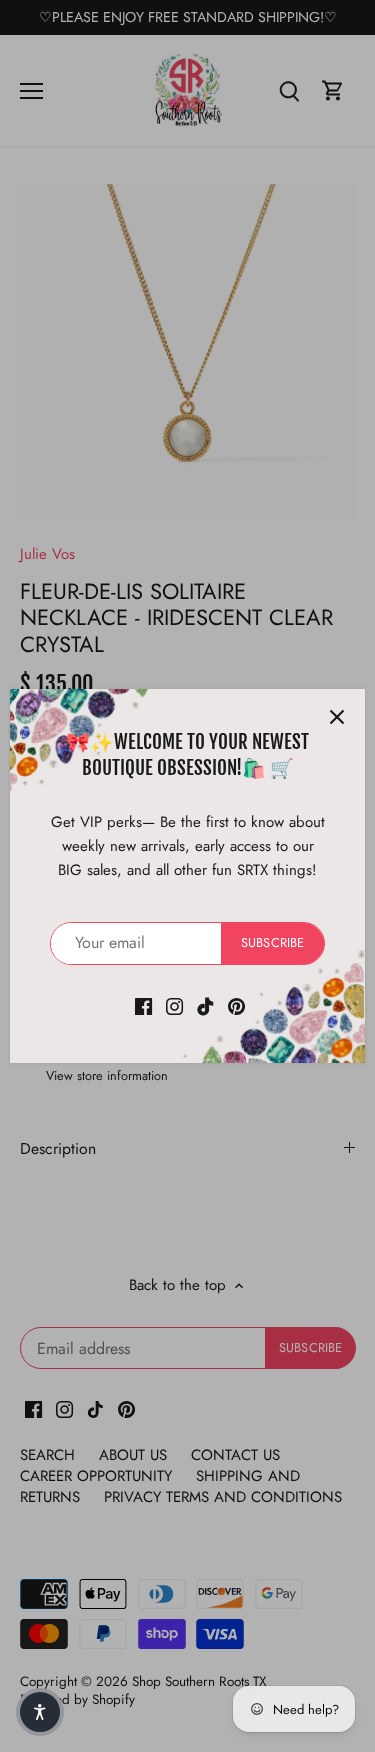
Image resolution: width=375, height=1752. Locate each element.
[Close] (337, 717)
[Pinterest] (236, 1005)
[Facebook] (143, 1005)
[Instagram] (174, 1005)
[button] (40, 1712)
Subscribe (272, 942)
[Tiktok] (205, 1005)
